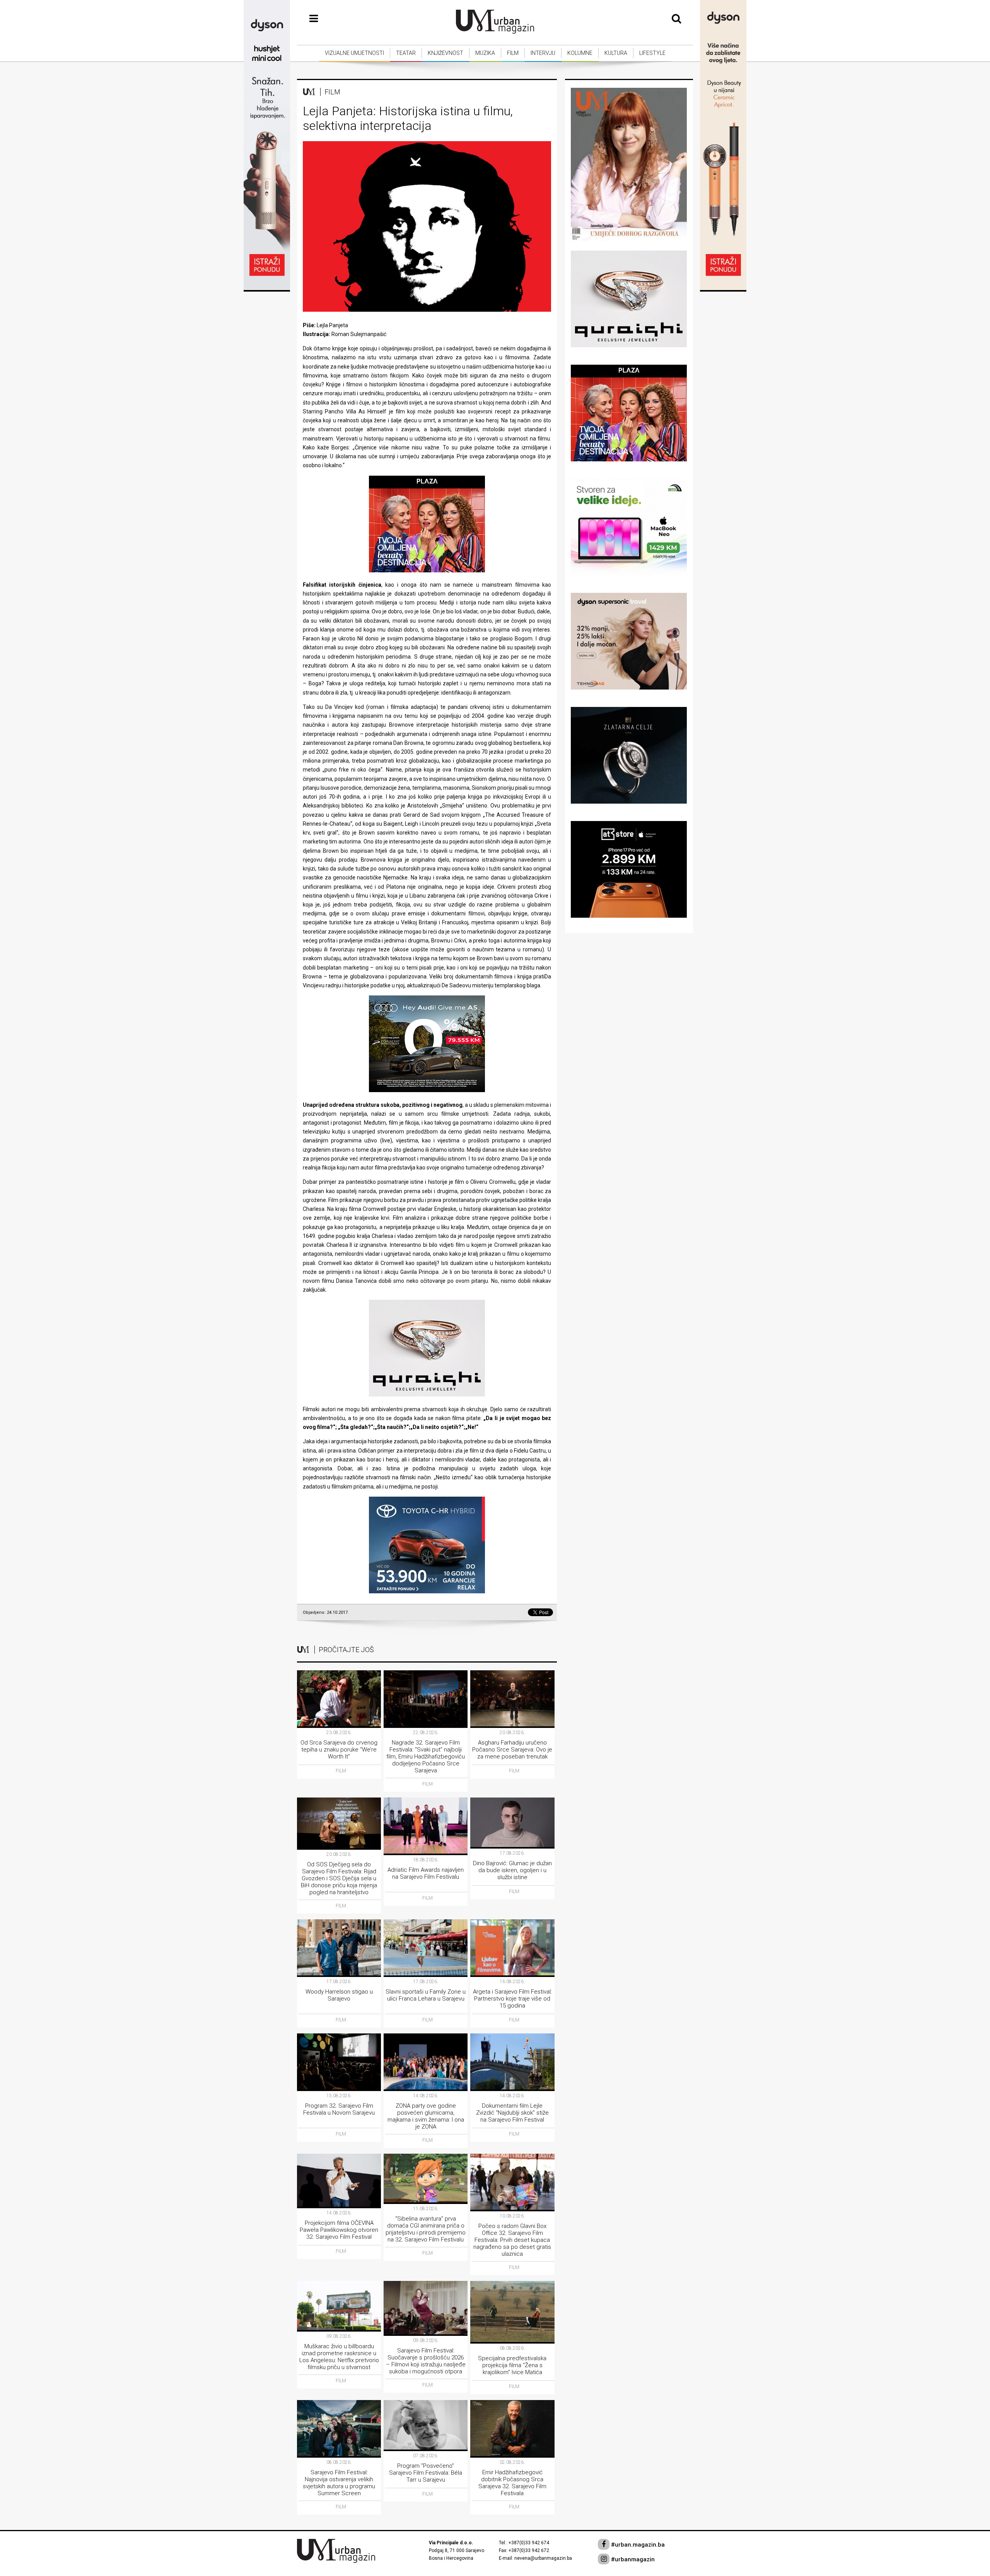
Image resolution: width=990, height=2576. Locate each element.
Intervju (543, 53)
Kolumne (580, 53)
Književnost (445, 53)
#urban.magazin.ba (637, 2545)
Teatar (406, 53)
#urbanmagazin (632, 2559)
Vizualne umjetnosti (354, 53)
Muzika (485, 53)
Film (513, 53)
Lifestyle (652, 53)
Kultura (616, 53)
